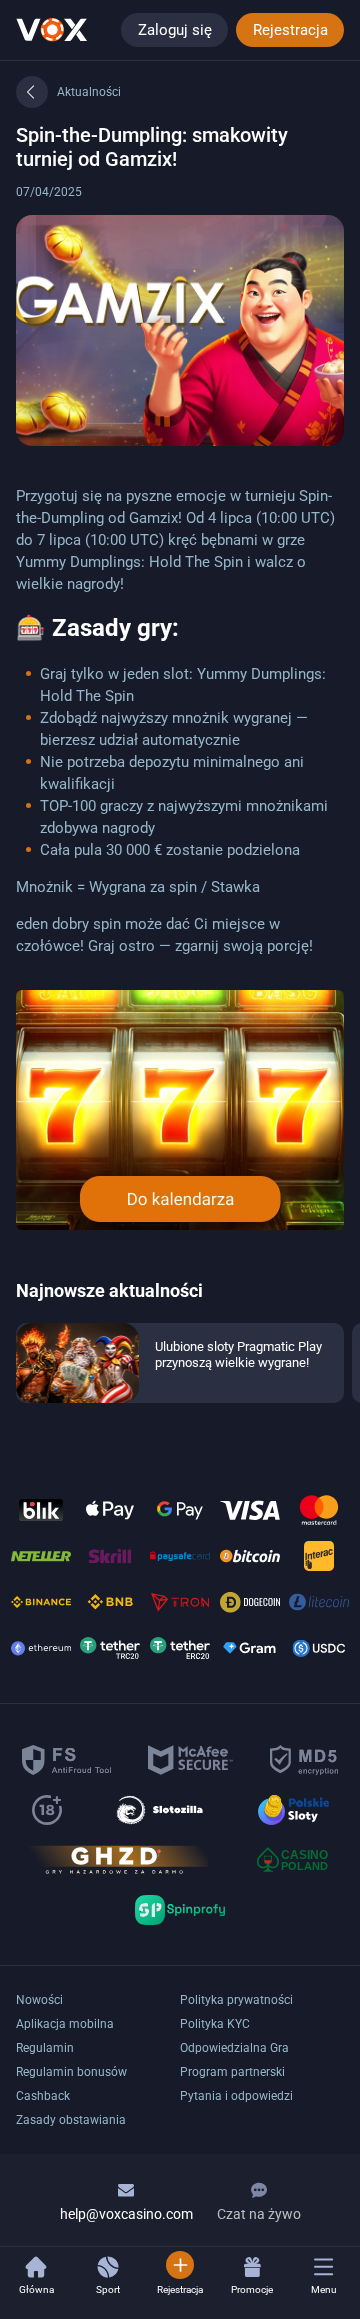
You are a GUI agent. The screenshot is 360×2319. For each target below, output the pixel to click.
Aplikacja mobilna (65, 2024)
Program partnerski (232, 2072)
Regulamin (45, 2048)
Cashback (43, 2096)
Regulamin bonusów (71, 2072)
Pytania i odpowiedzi (236, 2096)
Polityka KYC (215, 2024)
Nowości (39, 2000)
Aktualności (89, 92)
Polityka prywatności (236, 2000)
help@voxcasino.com (126, 2214)
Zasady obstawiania (71, 2120)
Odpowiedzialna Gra (234, 2048)
